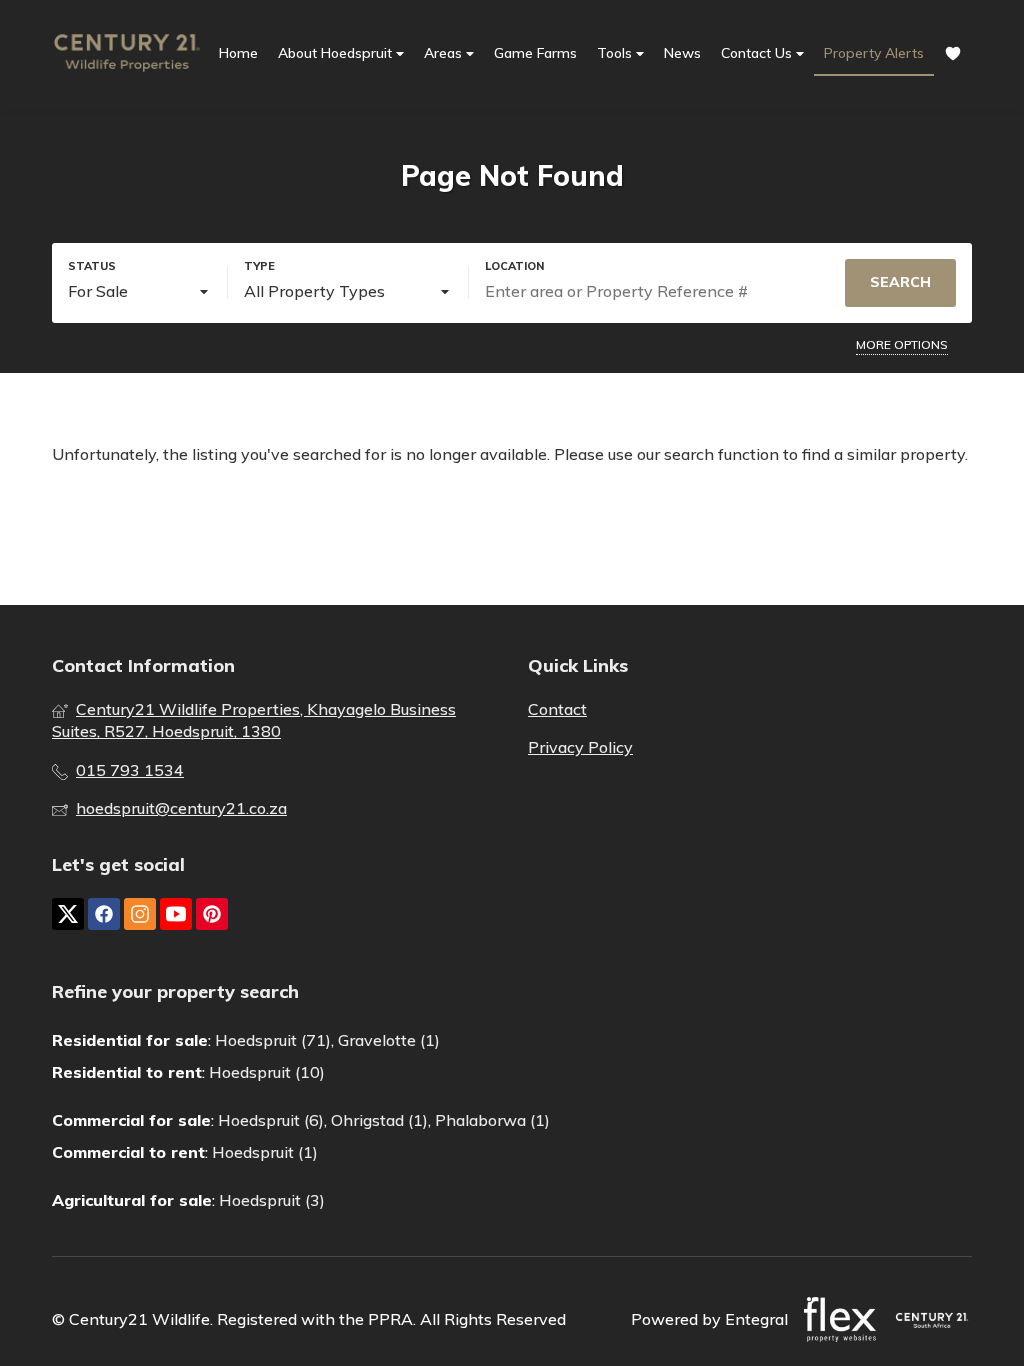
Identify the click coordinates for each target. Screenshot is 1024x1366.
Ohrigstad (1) (379, 1120)
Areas (445, 53)
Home (238, 53)
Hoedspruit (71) (273, 1040)
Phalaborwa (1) (492, 1120)
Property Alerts (874, 53)
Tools (616, 53)
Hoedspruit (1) (265, 1152)
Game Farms (535, 53)
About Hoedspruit (337, 53)
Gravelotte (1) (389, 1040)
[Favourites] (953, 53)
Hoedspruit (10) (267, 1072)
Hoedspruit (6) (271, 1120)
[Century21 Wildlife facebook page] (104, 914)
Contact (557, 709)
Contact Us (758, 53)
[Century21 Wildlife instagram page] (140, 914)
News (682, 53)
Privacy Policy (580, 747)
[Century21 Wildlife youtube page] (176, 914)
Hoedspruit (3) (272, 1200)
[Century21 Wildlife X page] (68, 914)
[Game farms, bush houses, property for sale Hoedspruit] (127, 53)
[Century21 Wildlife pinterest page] (212, 914)
